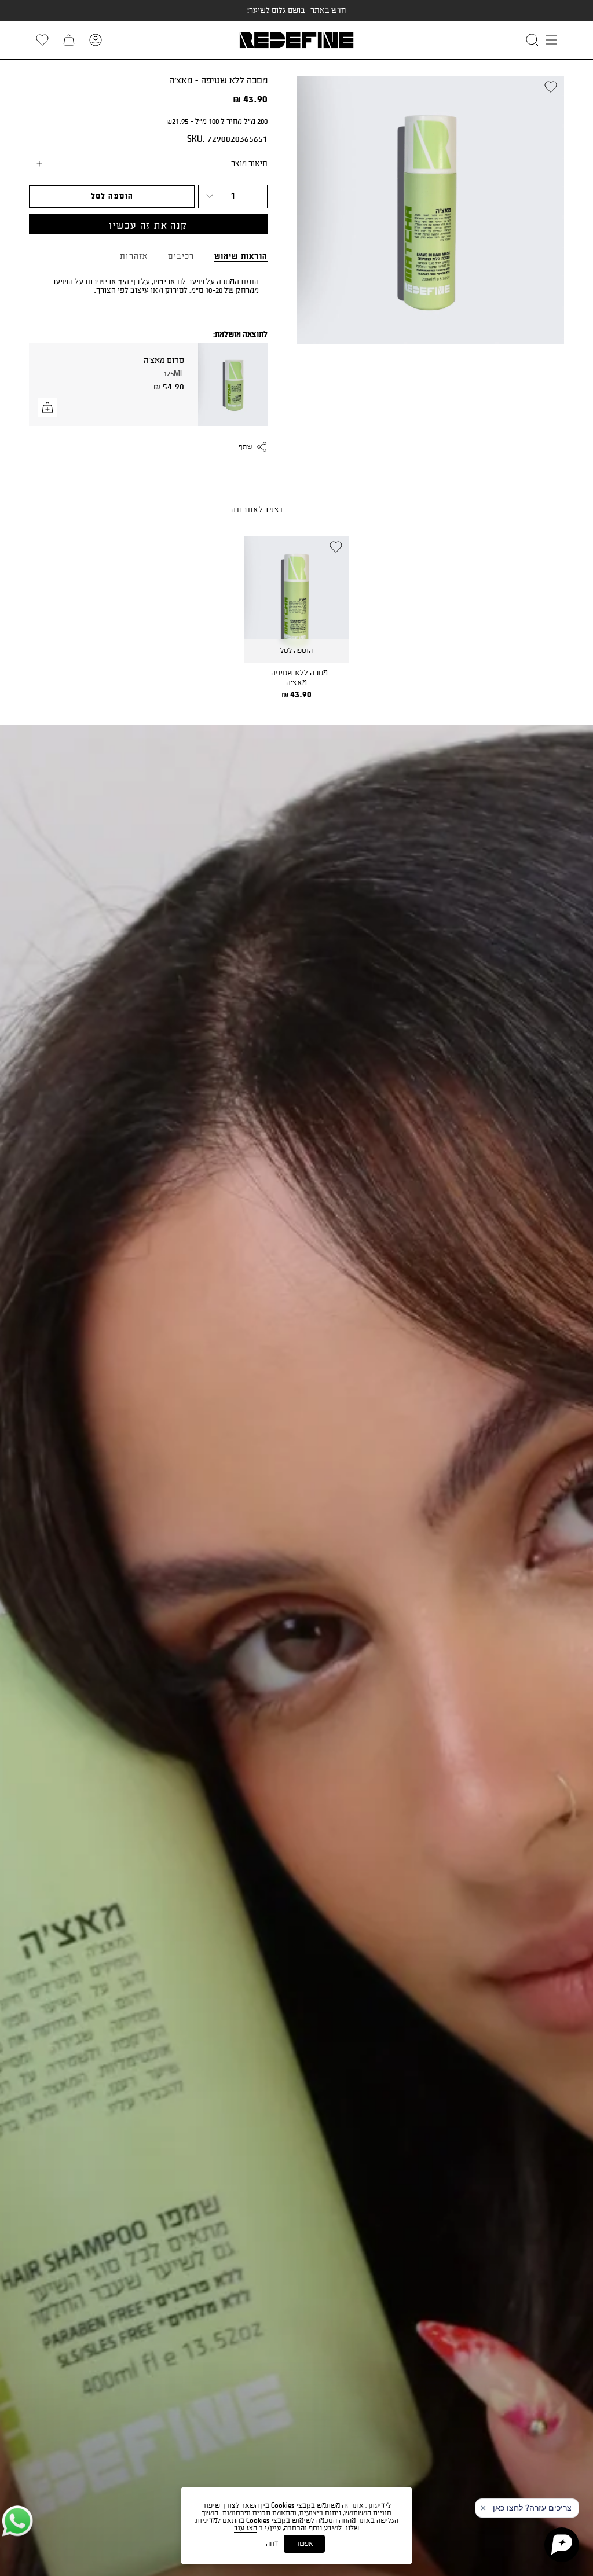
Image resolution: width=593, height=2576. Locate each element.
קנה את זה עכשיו (148, 226)
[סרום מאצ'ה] (233, 384)
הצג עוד (246, 2528)
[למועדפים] (42, 40)
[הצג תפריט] (551, 40)
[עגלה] (69, 40)
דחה (272, 2544)
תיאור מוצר (249, 164)
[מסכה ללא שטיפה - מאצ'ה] (296, 599)
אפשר (304, 2544)
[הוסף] (47, 407)
